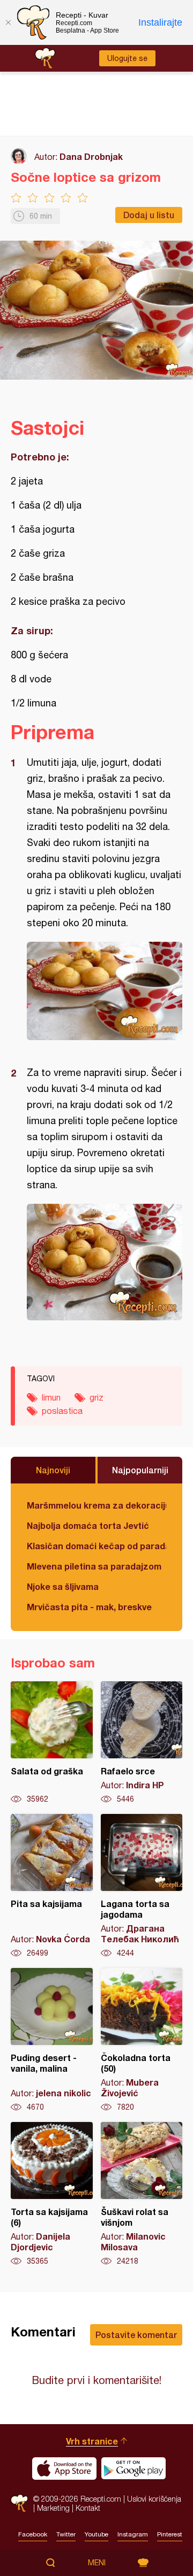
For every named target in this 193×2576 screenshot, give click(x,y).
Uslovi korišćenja (154, 2499)
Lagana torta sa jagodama (142, 1886)
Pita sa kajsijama (52, 1886)
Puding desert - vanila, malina (52, 2040)
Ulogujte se (127, 58)
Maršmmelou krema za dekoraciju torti (96, 1505)
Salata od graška (52, 1743)
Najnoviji (53, 1470)
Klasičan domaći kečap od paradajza (96, 1546)
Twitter (66, 2534)
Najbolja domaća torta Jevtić (88, 1525)
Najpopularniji (140, 1470)
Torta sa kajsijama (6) (52, 2194)
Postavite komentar (136, 2335)
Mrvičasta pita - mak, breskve (89, 1607)
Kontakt (88, 2508)
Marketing (53, 2508)
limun (51, 1397)
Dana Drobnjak (91, 156)
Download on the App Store (64, 2469)
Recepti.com (19, 2504)
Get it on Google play (133, 2469)
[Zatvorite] (8, 22)
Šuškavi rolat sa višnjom (142, 2194)
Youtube (96, 2534)
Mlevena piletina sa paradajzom (94, 1566)
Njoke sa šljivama (63, 1586)
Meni (97, 2563)
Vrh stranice (92, 2441)
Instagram (133, 2534)
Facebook (33, 2534)
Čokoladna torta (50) (142, 2040)
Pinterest (170, 2534)
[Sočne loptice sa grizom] (105, 991)
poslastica (62, 1411)
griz (96, 1397)
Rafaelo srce (142, 1743)
